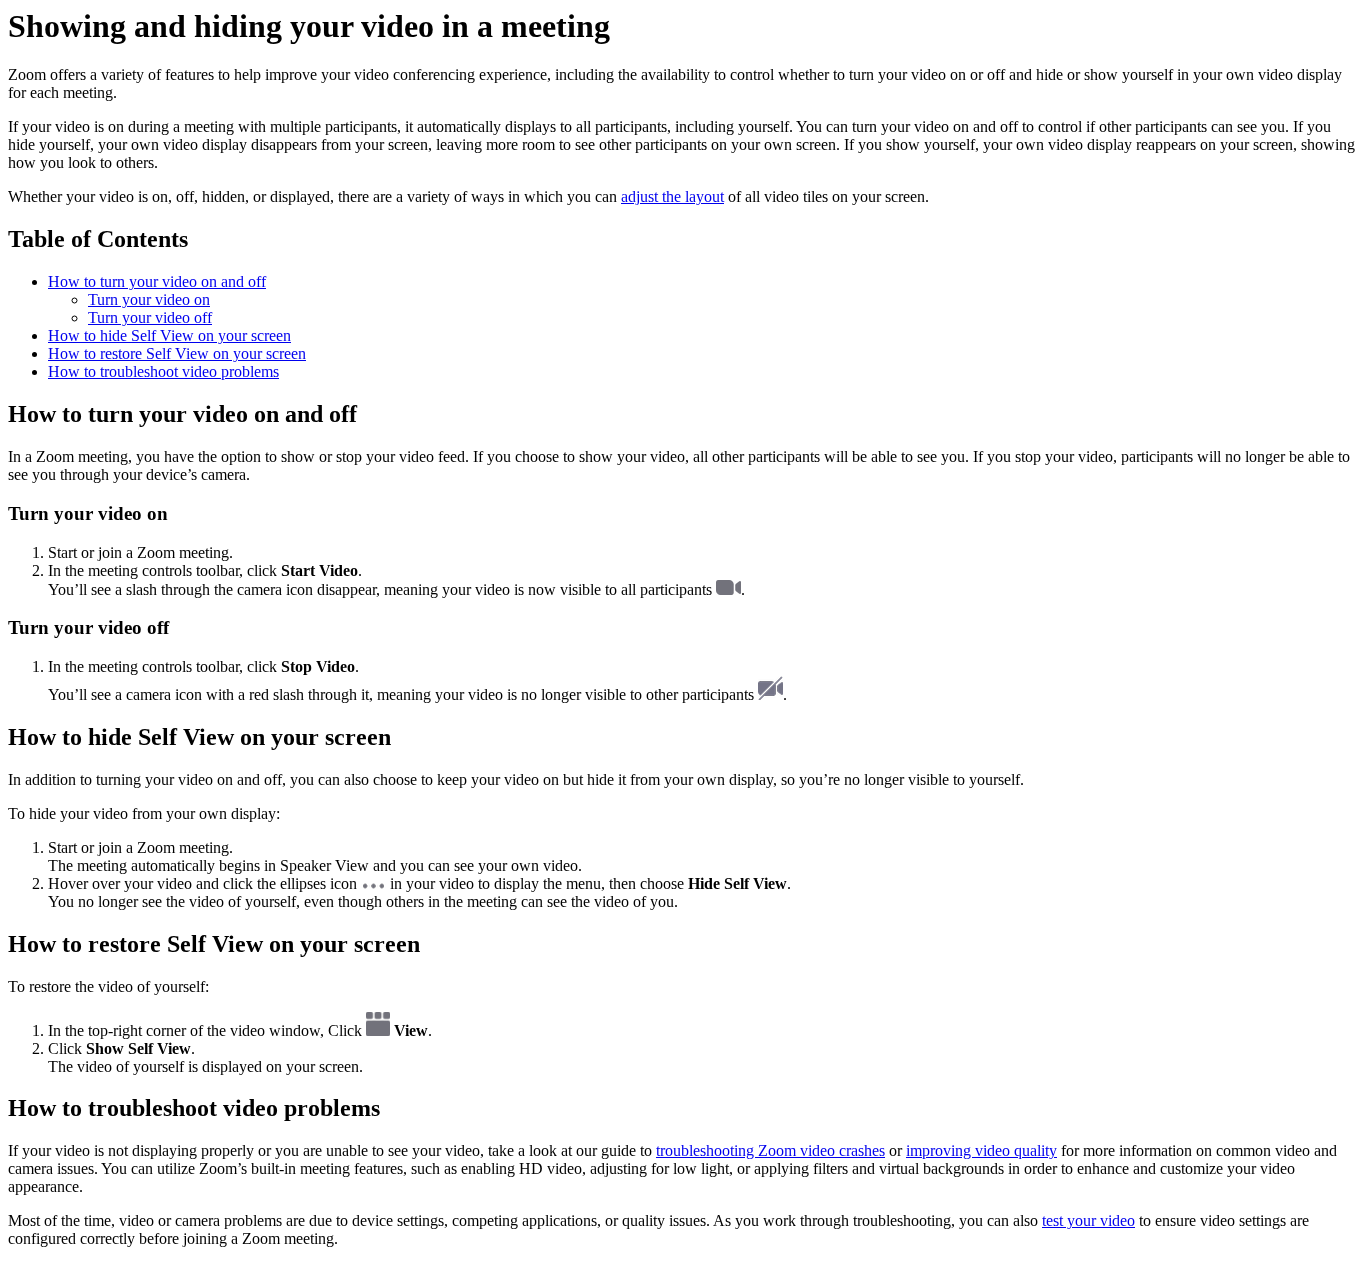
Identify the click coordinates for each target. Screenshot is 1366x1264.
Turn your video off (150, 317)
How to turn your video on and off (157, 281)
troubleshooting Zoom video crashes (770, 1150)
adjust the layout (672, 196)
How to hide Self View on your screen (169, 335)
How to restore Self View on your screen (177, 353)
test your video (1088, 1220)
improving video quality (981, 1150)
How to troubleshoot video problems (163, 371)
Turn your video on (149, 299)
